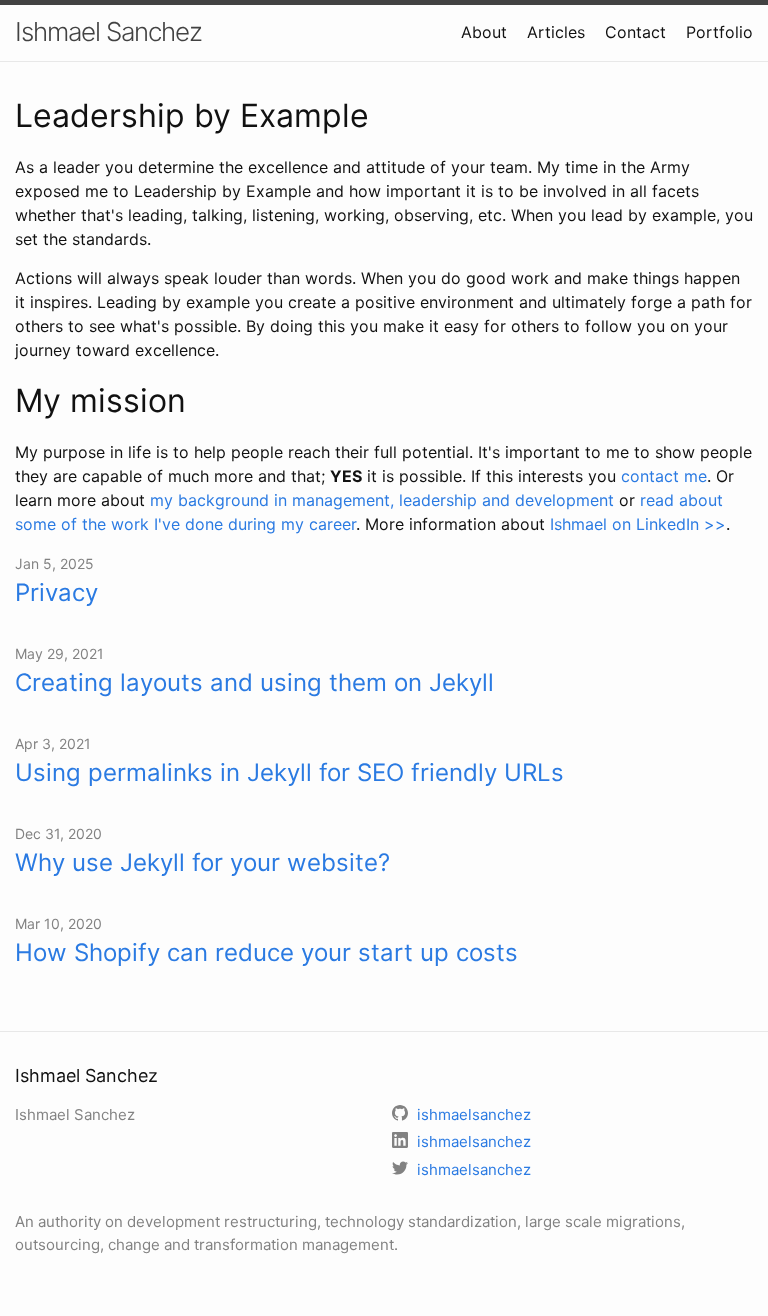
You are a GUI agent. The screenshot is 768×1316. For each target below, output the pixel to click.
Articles (556, 32)
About (484, 32)
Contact (635, 32)
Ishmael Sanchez (108, 31)
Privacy (56, 592)
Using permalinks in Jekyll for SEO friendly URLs (289, 772)
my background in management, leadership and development (382, 500)
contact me (664, 476)
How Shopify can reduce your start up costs (266, 952)
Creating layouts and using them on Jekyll (254, 682)
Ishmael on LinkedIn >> (638, 524)
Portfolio (719, 32)
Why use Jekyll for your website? (202, 862)
